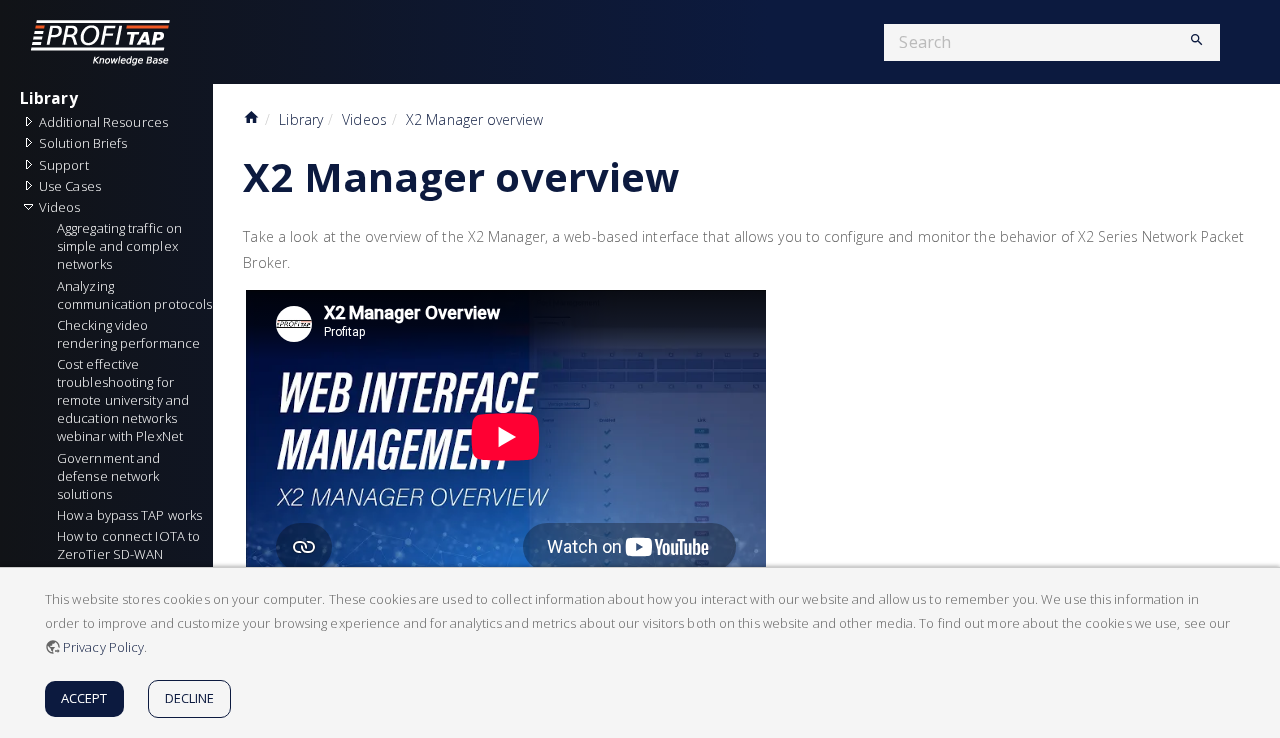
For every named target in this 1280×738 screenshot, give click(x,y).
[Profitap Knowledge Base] (115, 42)
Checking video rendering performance (128, 334)
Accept (84, 698)
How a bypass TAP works (129, 515)
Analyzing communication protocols (134, 295)
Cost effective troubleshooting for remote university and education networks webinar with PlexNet (124, 400)
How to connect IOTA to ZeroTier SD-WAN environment (130, 554)
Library (49, 98)
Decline (190, 698)
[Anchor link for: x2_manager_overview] (699, 174)
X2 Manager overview (474, 119)
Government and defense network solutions (110, 476)
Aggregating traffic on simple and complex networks (121, 246)
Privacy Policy (103, 647)
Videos (364, 119)
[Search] (1189, 42)
